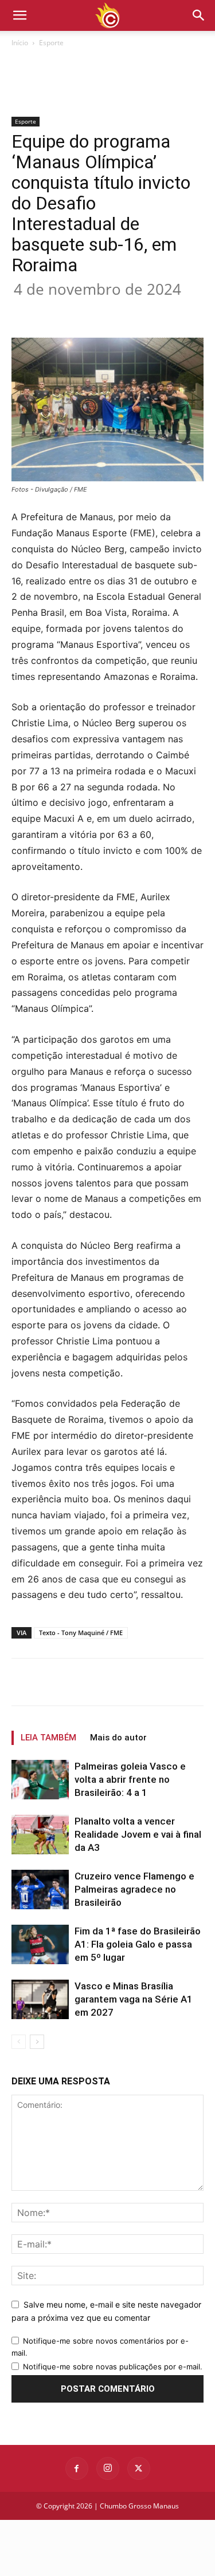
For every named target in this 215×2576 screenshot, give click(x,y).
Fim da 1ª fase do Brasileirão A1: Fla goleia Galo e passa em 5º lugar (138, 1944)
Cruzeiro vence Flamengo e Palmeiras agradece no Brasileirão (134, 1889)
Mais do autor (118, 1738)
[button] (199, 15)
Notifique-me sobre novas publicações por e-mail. (113, 2367)
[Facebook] (59, 311)
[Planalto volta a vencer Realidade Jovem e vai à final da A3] (40, 1835)
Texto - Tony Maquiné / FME (81, 1633)
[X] (85, 311)
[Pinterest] (112, 311)
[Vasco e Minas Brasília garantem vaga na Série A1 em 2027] (40, 1999)
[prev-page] (19, 2042)
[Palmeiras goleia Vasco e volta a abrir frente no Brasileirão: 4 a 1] (40, 1780)
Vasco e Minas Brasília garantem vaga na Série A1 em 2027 (134, 1999)
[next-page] (37, 2042)
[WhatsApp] (138, 311)
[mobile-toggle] (19, 15)
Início (20, 43)
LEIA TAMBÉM (48, 1738)
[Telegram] (191, 311)
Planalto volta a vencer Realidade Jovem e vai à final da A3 (138, 1834)
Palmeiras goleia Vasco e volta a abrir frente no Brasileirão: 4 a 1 (130, 1779)
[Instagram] (108, 2468)
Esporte (51, 43)
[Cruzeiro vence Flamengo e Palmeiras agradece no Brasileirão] (40, 1890)
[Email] (165, 311)
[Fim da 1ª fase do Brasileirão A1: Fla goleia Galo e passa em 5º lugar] (40, 1944)
